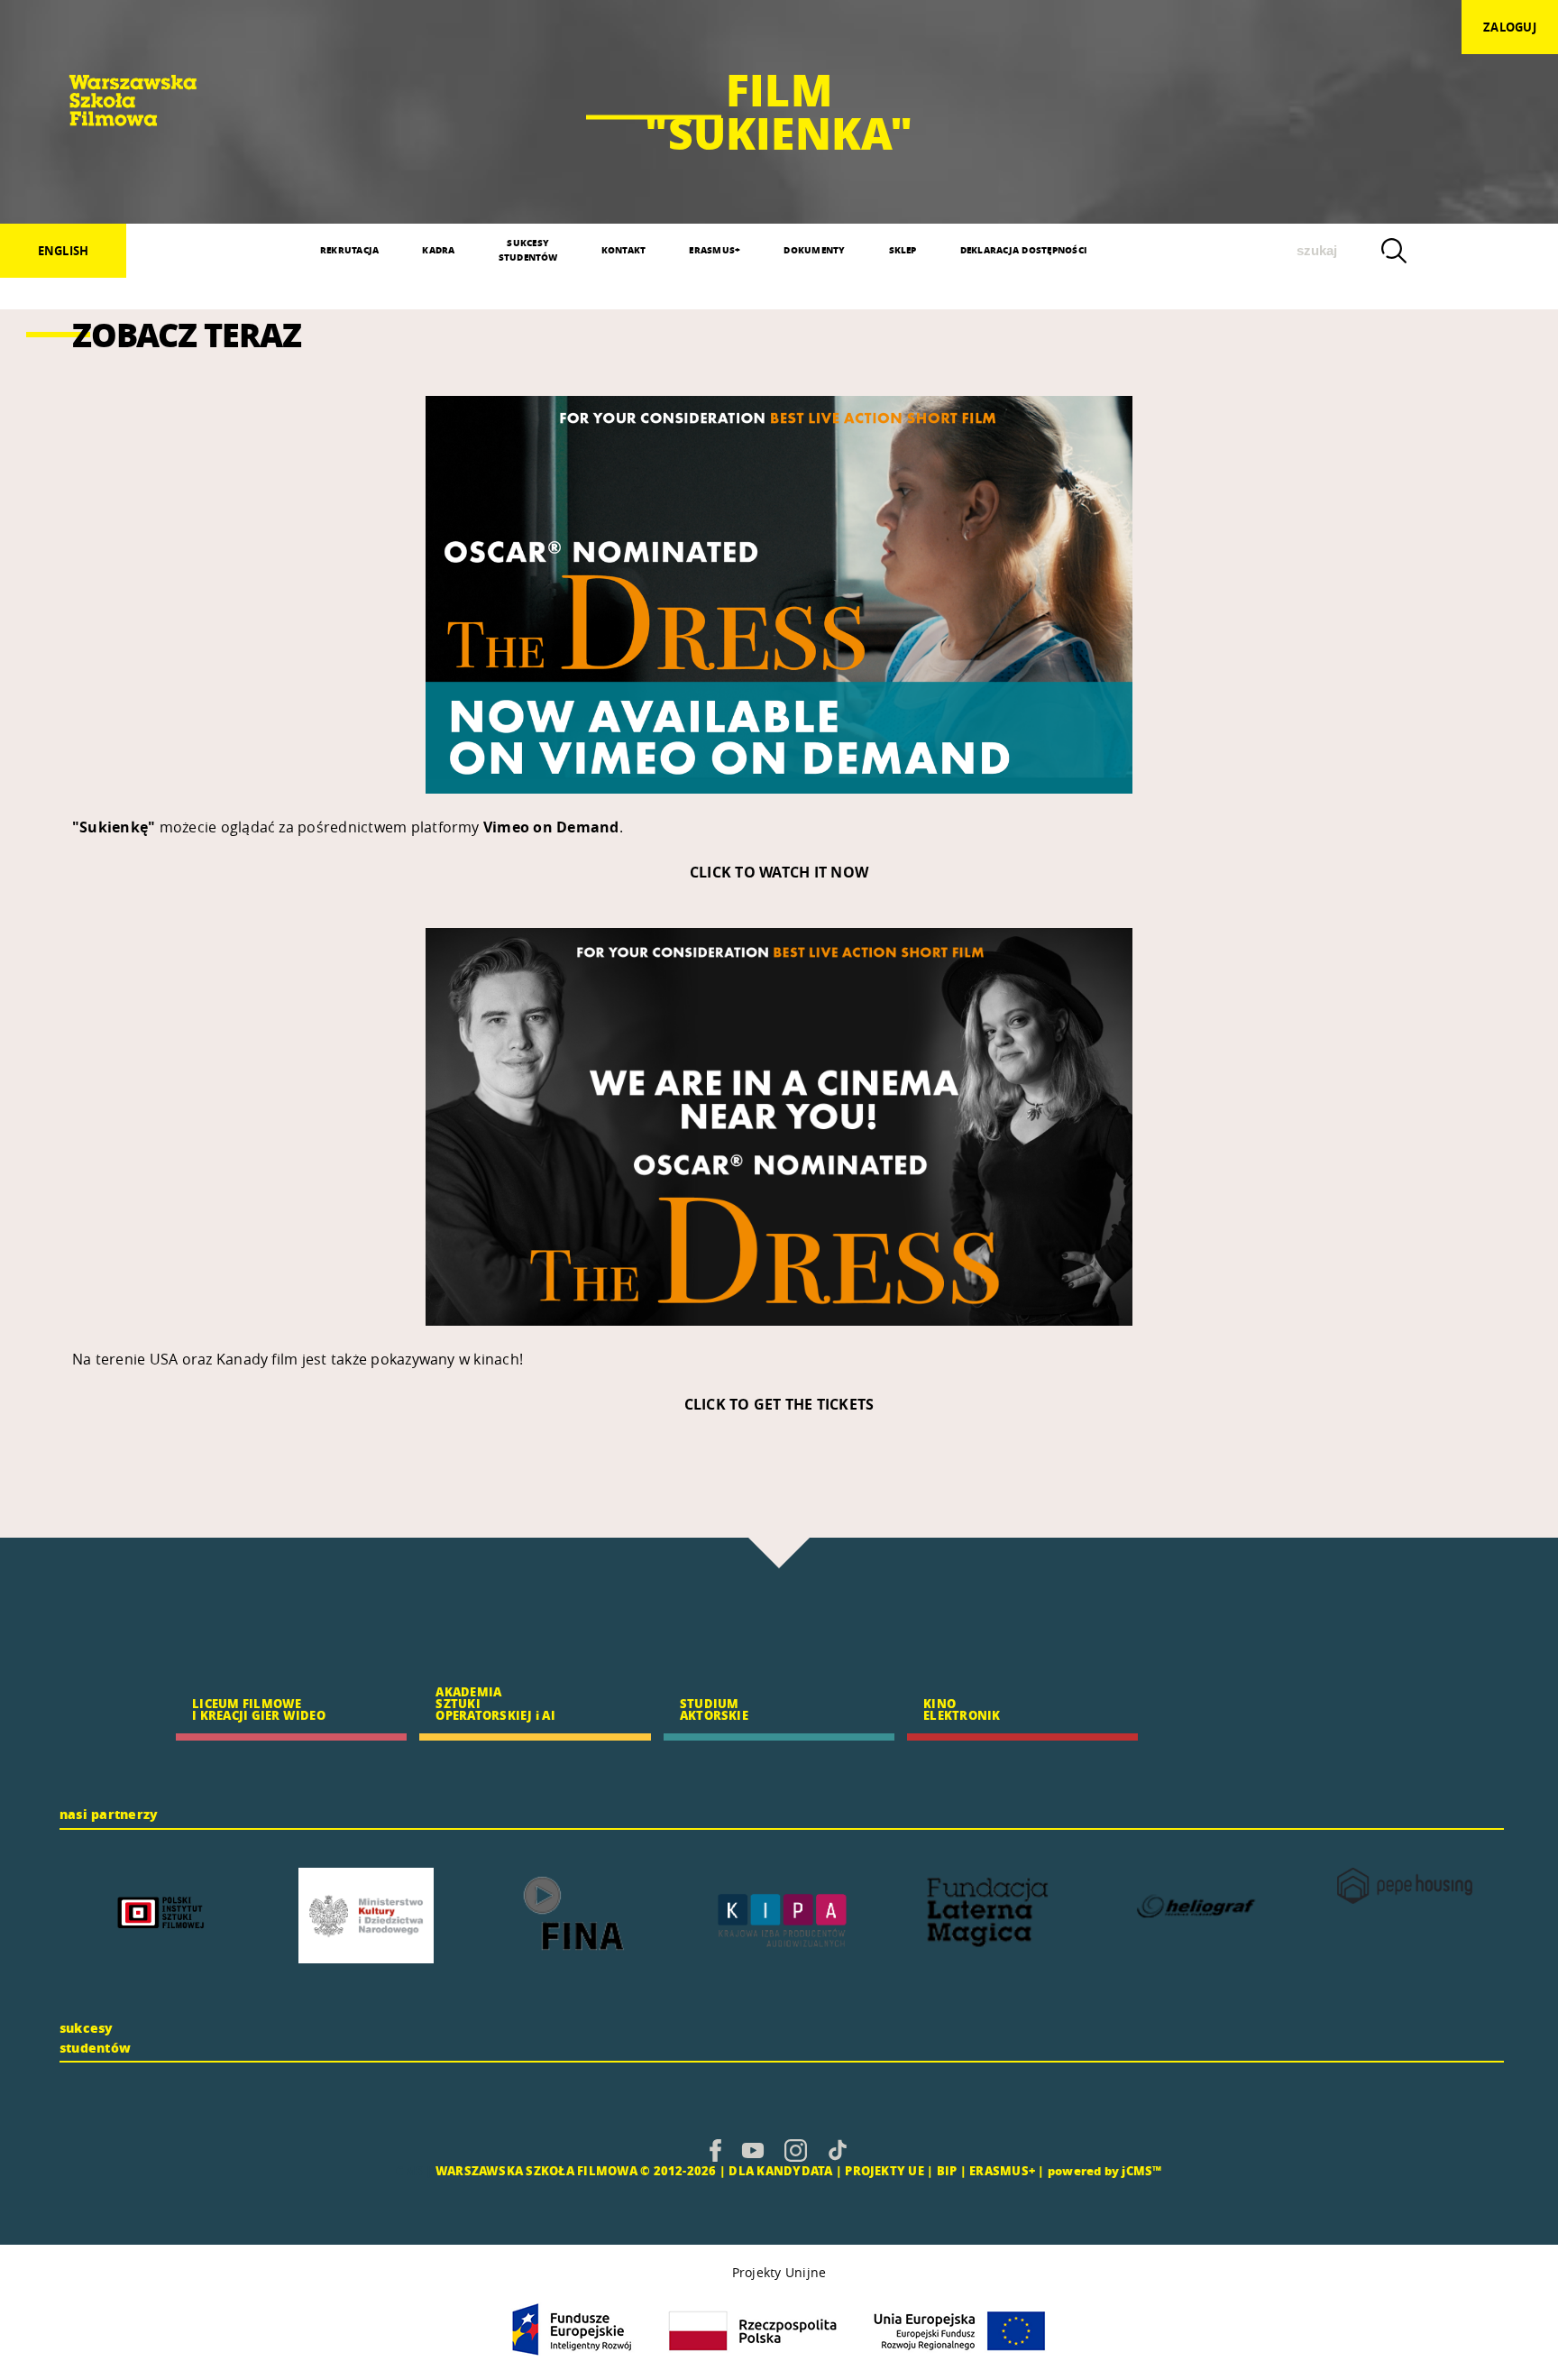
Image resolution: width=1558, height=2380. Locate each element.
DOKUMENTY (814, 250)
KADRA (438, 250)
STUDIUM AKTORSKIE (714, 1709)
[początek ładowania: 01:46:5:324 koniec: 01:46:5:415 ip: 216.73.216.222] (715, 2149)
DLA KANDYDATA (780, 2170)
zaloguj (1510, 27)
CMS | (414, 2170)
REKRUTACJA (349, 250)
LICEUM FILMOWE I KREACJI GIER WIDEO (259, 1709)
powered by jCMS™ (1105, 2170)
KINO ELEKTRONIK (962, 1709)
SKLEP (903, 250)
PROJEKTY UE (884, 2170)
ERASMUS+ (715, 250)
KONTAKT (624, 250)
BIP (947, 2170)
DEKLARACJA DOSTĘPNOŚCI (1023, 250)
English (64, 251)
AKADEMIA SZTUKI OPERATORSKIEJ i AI (495, 1703)
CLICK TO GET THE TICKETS (779, 1404)
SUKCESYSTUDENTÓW (528, 250)
